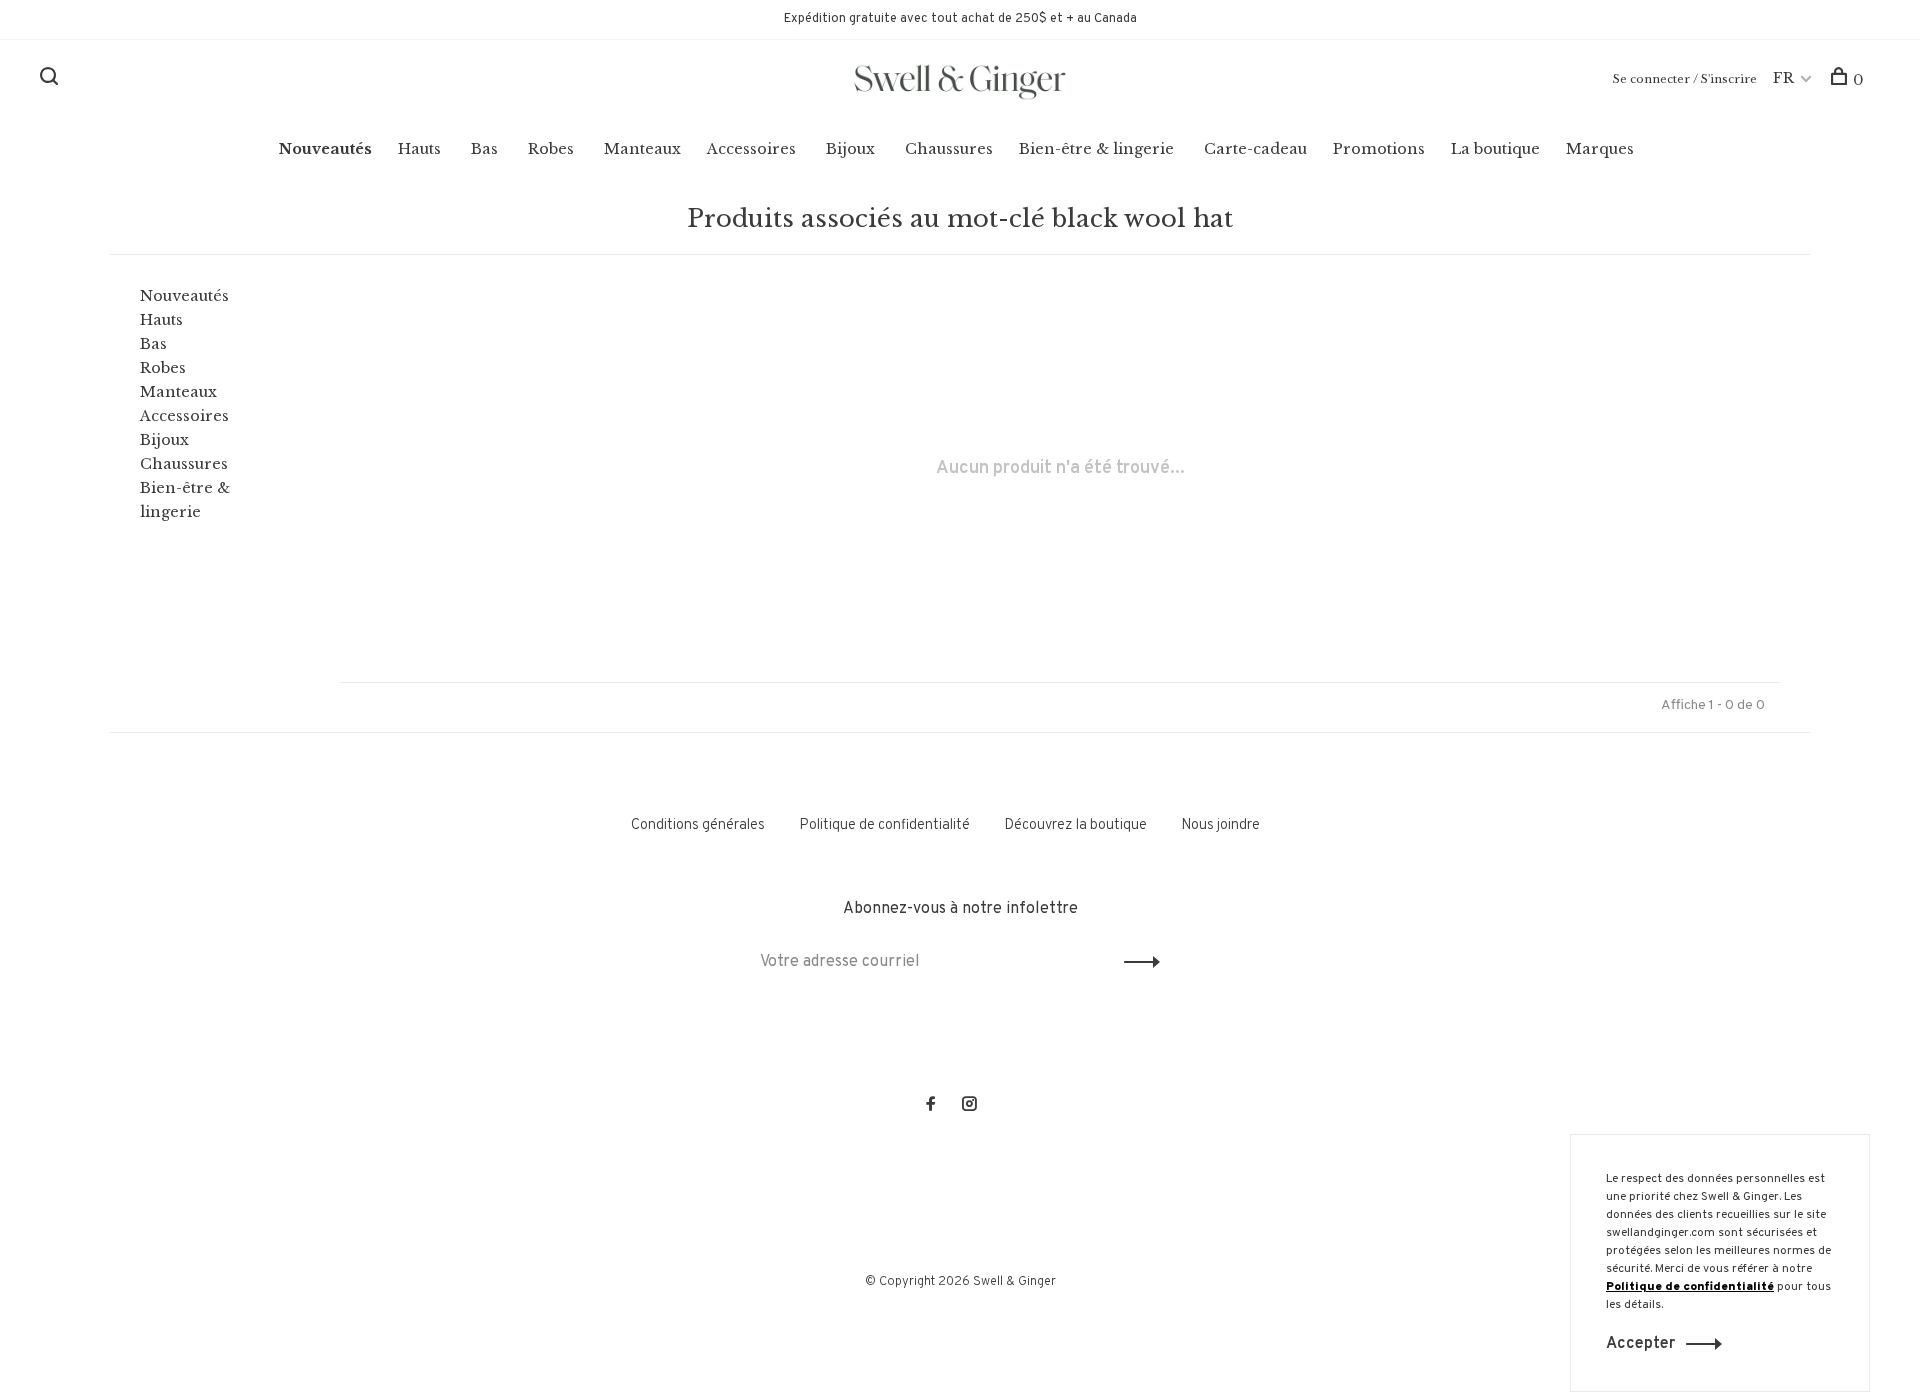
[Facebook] (931, 1106)
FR (1783, 78)
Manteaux (642, 149)
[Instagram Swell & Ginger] (969, 1106)
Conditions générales (698, 825)
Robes (551, 149)
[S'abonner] (1136, 962)
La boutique (1495, 149)
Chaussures (949, 149)
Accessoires (751, 149)
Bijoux (850, 149)
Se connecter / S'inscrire (1685, 79)
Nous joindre (1220, 825)
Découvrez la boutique (1075, 825)
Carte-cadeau (1255, 149)
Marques (1600, 149)
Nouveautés (325, 149)
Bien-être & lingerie (1096, 149)
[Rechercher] (51, 80)
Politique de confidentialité (884, 825)
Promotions (1379, 149)
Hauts (419, 149)
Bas (484, 149)
